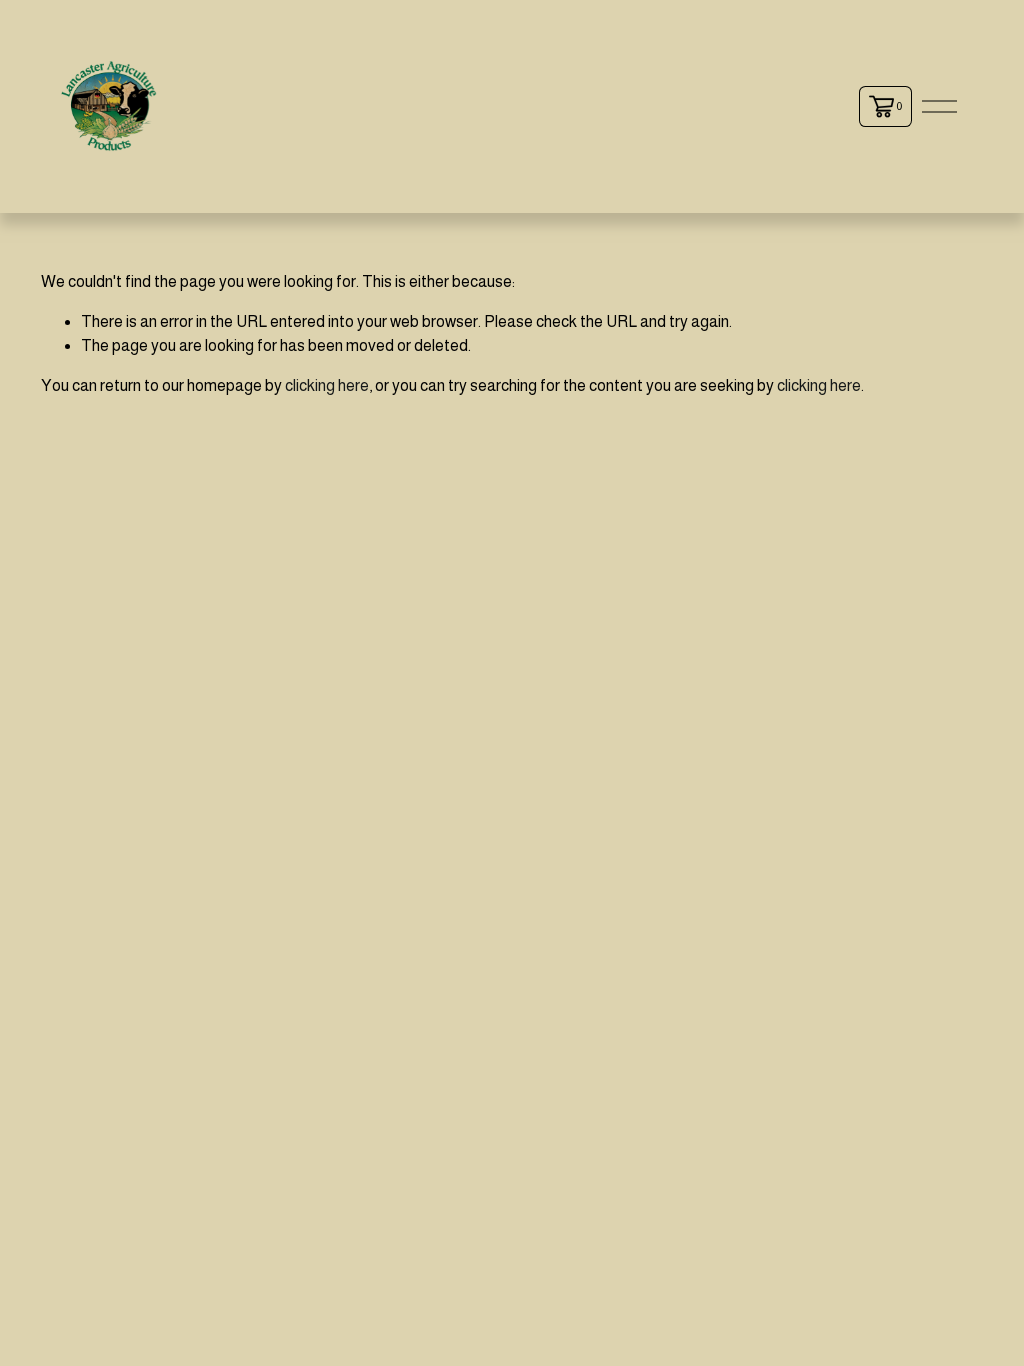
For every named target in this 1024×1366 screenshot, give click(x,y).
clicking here (327, 385)
